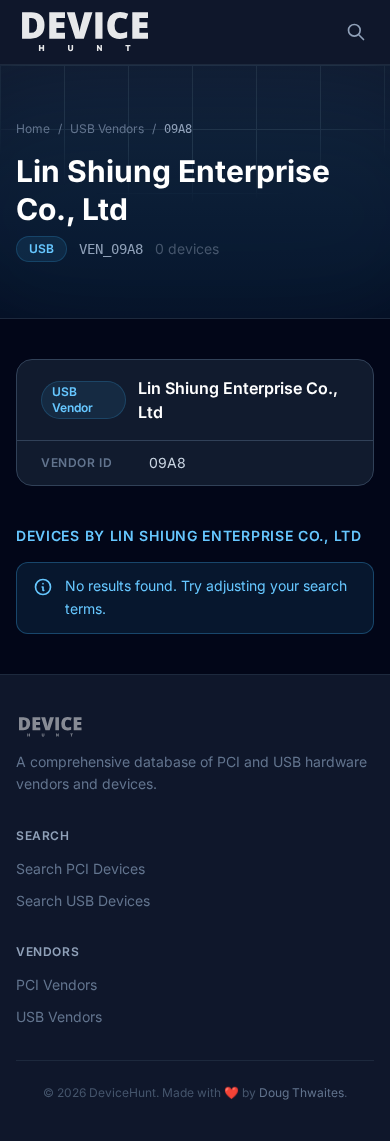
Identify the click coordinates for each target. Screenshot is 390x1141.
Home (33, 128)
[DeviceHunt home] (84, 32)
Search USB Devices (83, 900)
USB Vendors (107, 128)
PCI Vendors (56, 984)
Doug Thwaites (301, 1092)
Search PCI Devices (80, 868)
